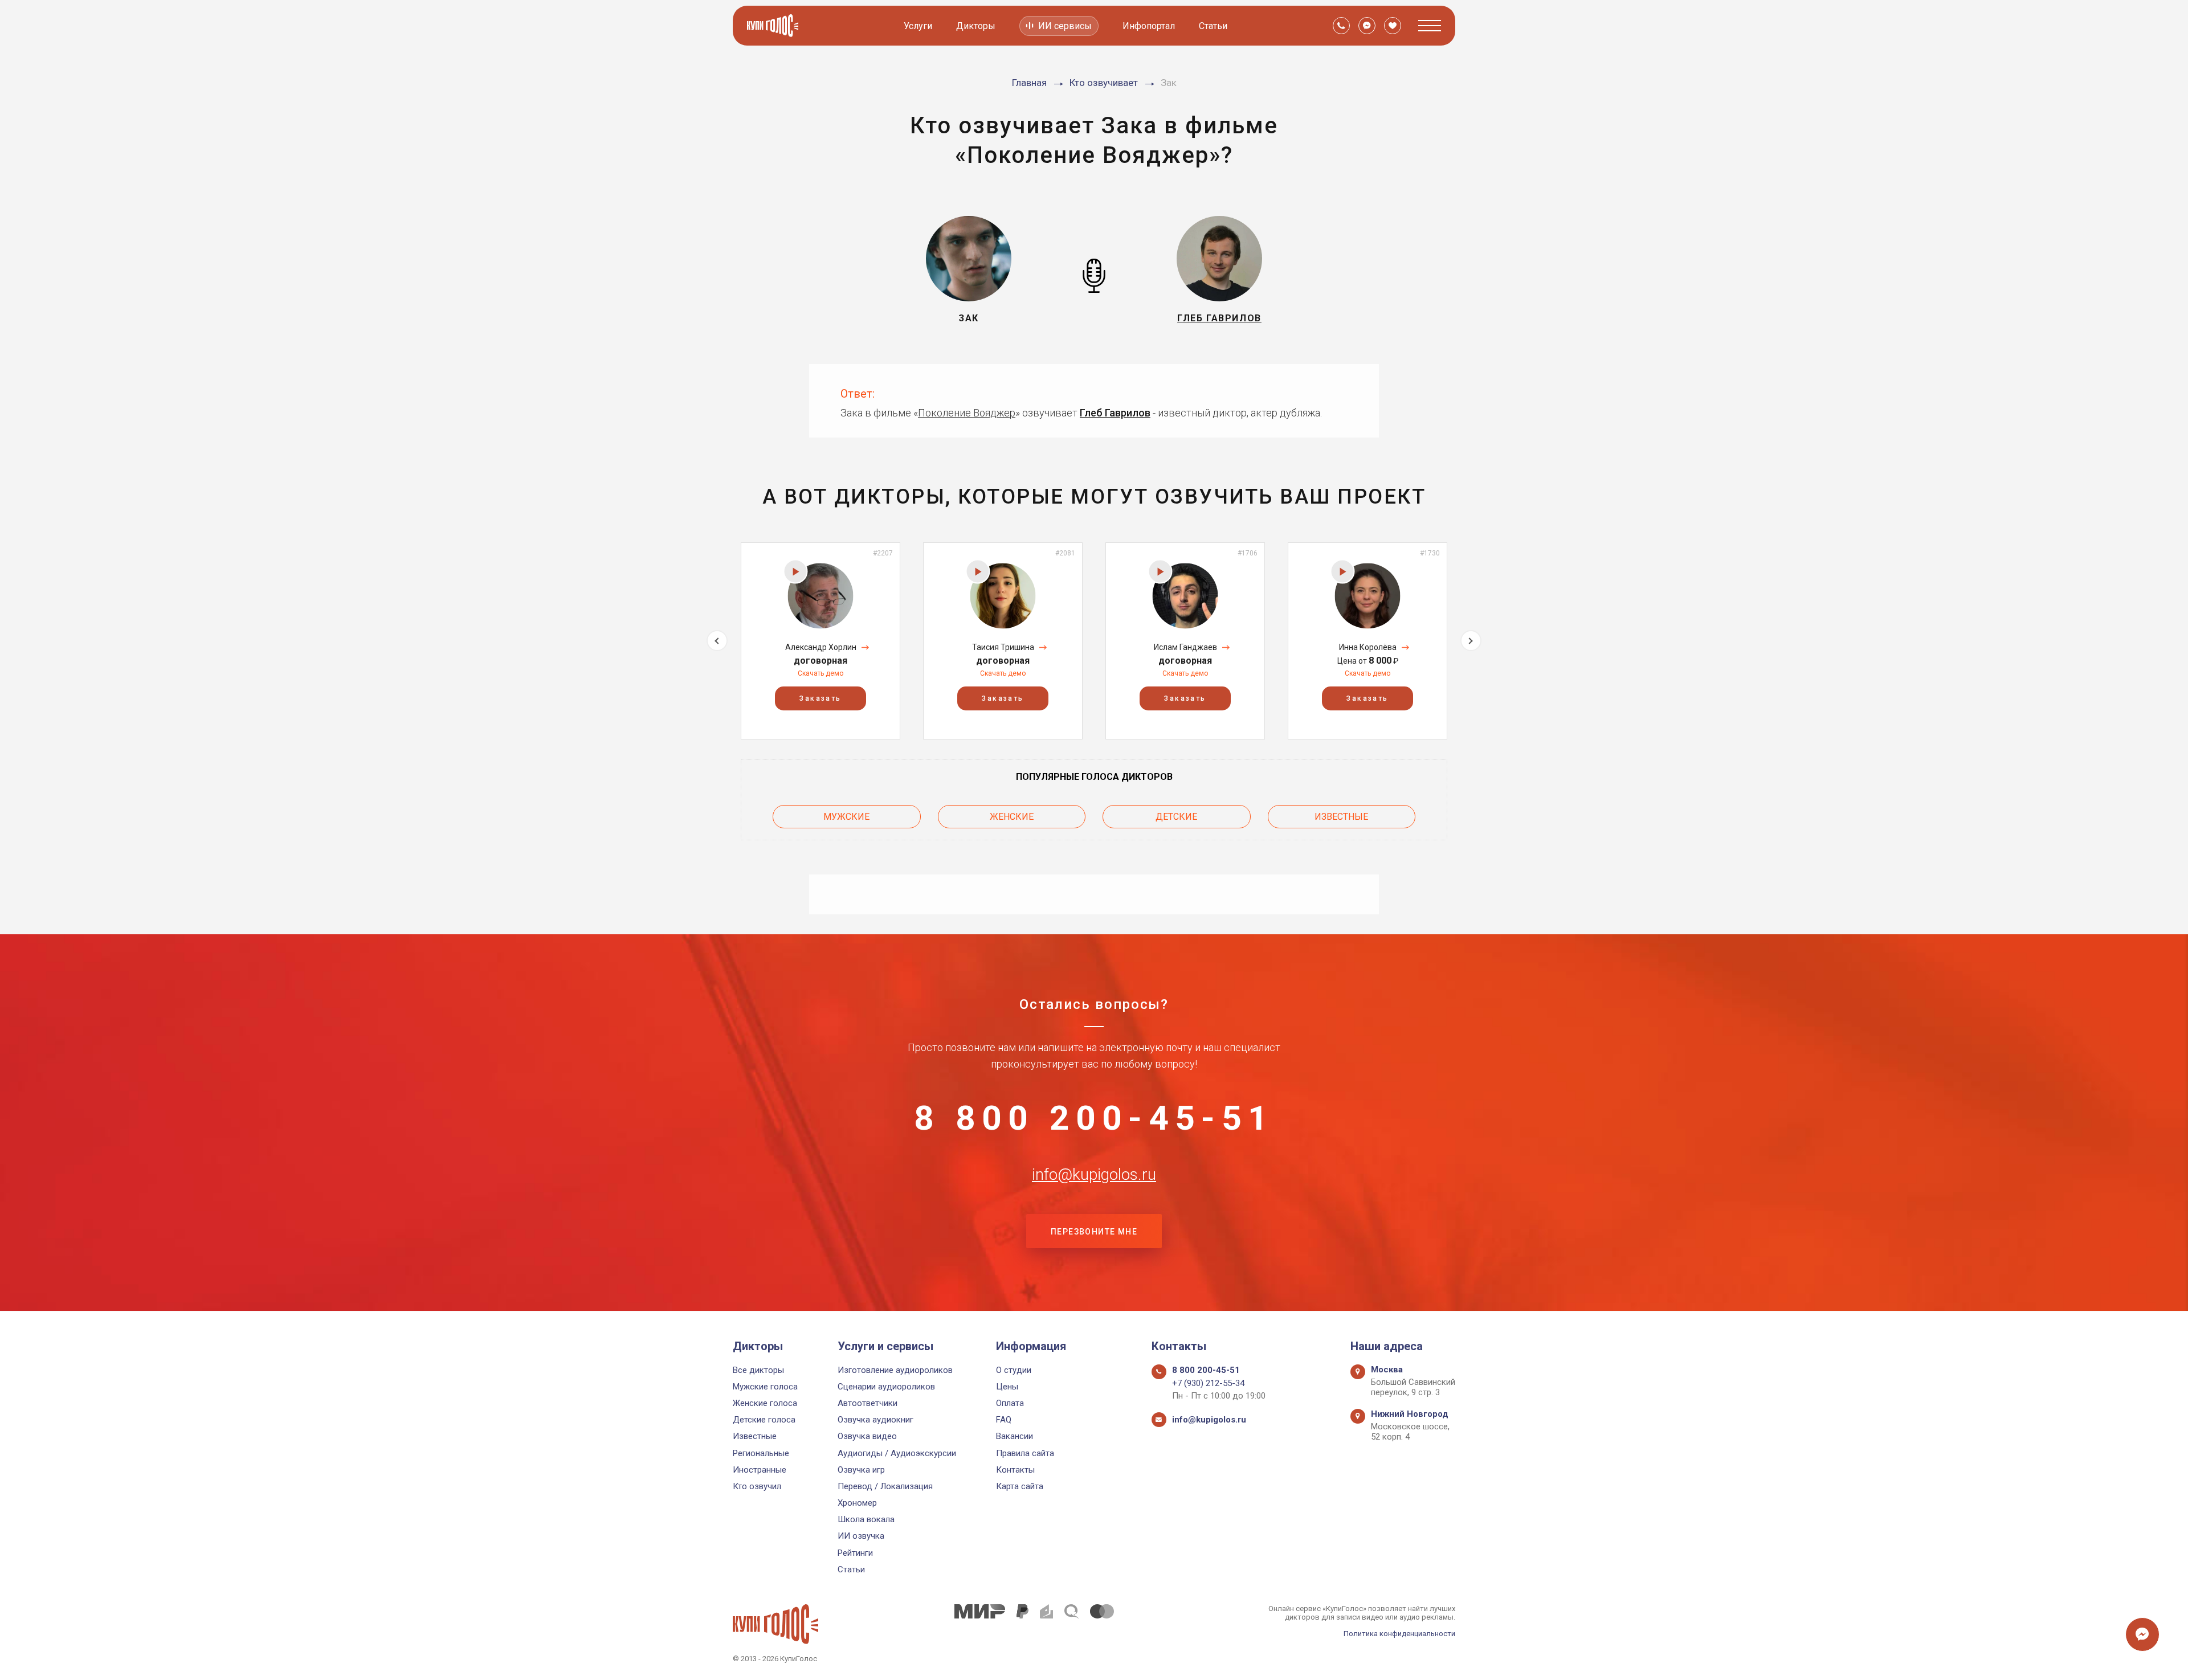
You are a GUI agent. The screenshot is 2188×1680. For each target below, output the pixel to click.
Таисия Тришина (1003, 647)
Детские (1176, 817)
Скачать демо (820, 673)
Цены (1007, 1387)
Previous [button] (717, 641)
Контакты (1015, 1470)
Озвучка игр (861, 1470)
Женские (1012, 817)
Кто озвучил (757, 1486)
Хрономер (857, 1503)
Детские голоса (764, 1420)
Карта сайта (1020, 1486)
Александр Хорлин (821, 647)
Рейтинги (855, 1553)
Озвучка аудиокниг (875, 1420)
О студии (1014, 1370)
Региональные (761, 1453)
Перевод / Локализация (885, 1486)
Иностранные (760, 1470)
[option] (820, 641)
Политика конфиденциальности (1399, 1634)
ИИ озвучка (861, 1536)
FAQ (1004, 1420)
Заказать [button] (820, 698)
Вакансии (1015, 1436)
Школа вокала (866, 1519)
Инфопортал (1149, 26)
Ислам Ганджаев (1185, 647)
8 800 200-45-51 (1094, 1118)
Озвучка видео (867, 1436)
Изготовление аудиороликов (895, 1370)
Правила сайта (1025, 1453)
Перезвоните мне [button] (1094, 1232)
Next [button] (1471, 641)
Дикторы (976, 26)
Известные (1341, 817)
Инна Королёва (1368, 647)
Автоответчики (868, 1403)
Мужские (846, 817)
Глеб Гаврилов (1115, 413)
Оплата (1010, 1403)
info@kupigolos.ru (1094, 1175)
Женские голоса (765, 1403)
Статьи (1213, 26)
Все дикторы (758, 1370)
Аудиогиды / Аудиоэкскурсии (897, 1453)
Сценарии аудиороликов (886, 1387)
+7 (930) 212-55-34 (1208, 1383)
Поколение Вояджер (967, 413)
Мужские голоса (765, 1387)
